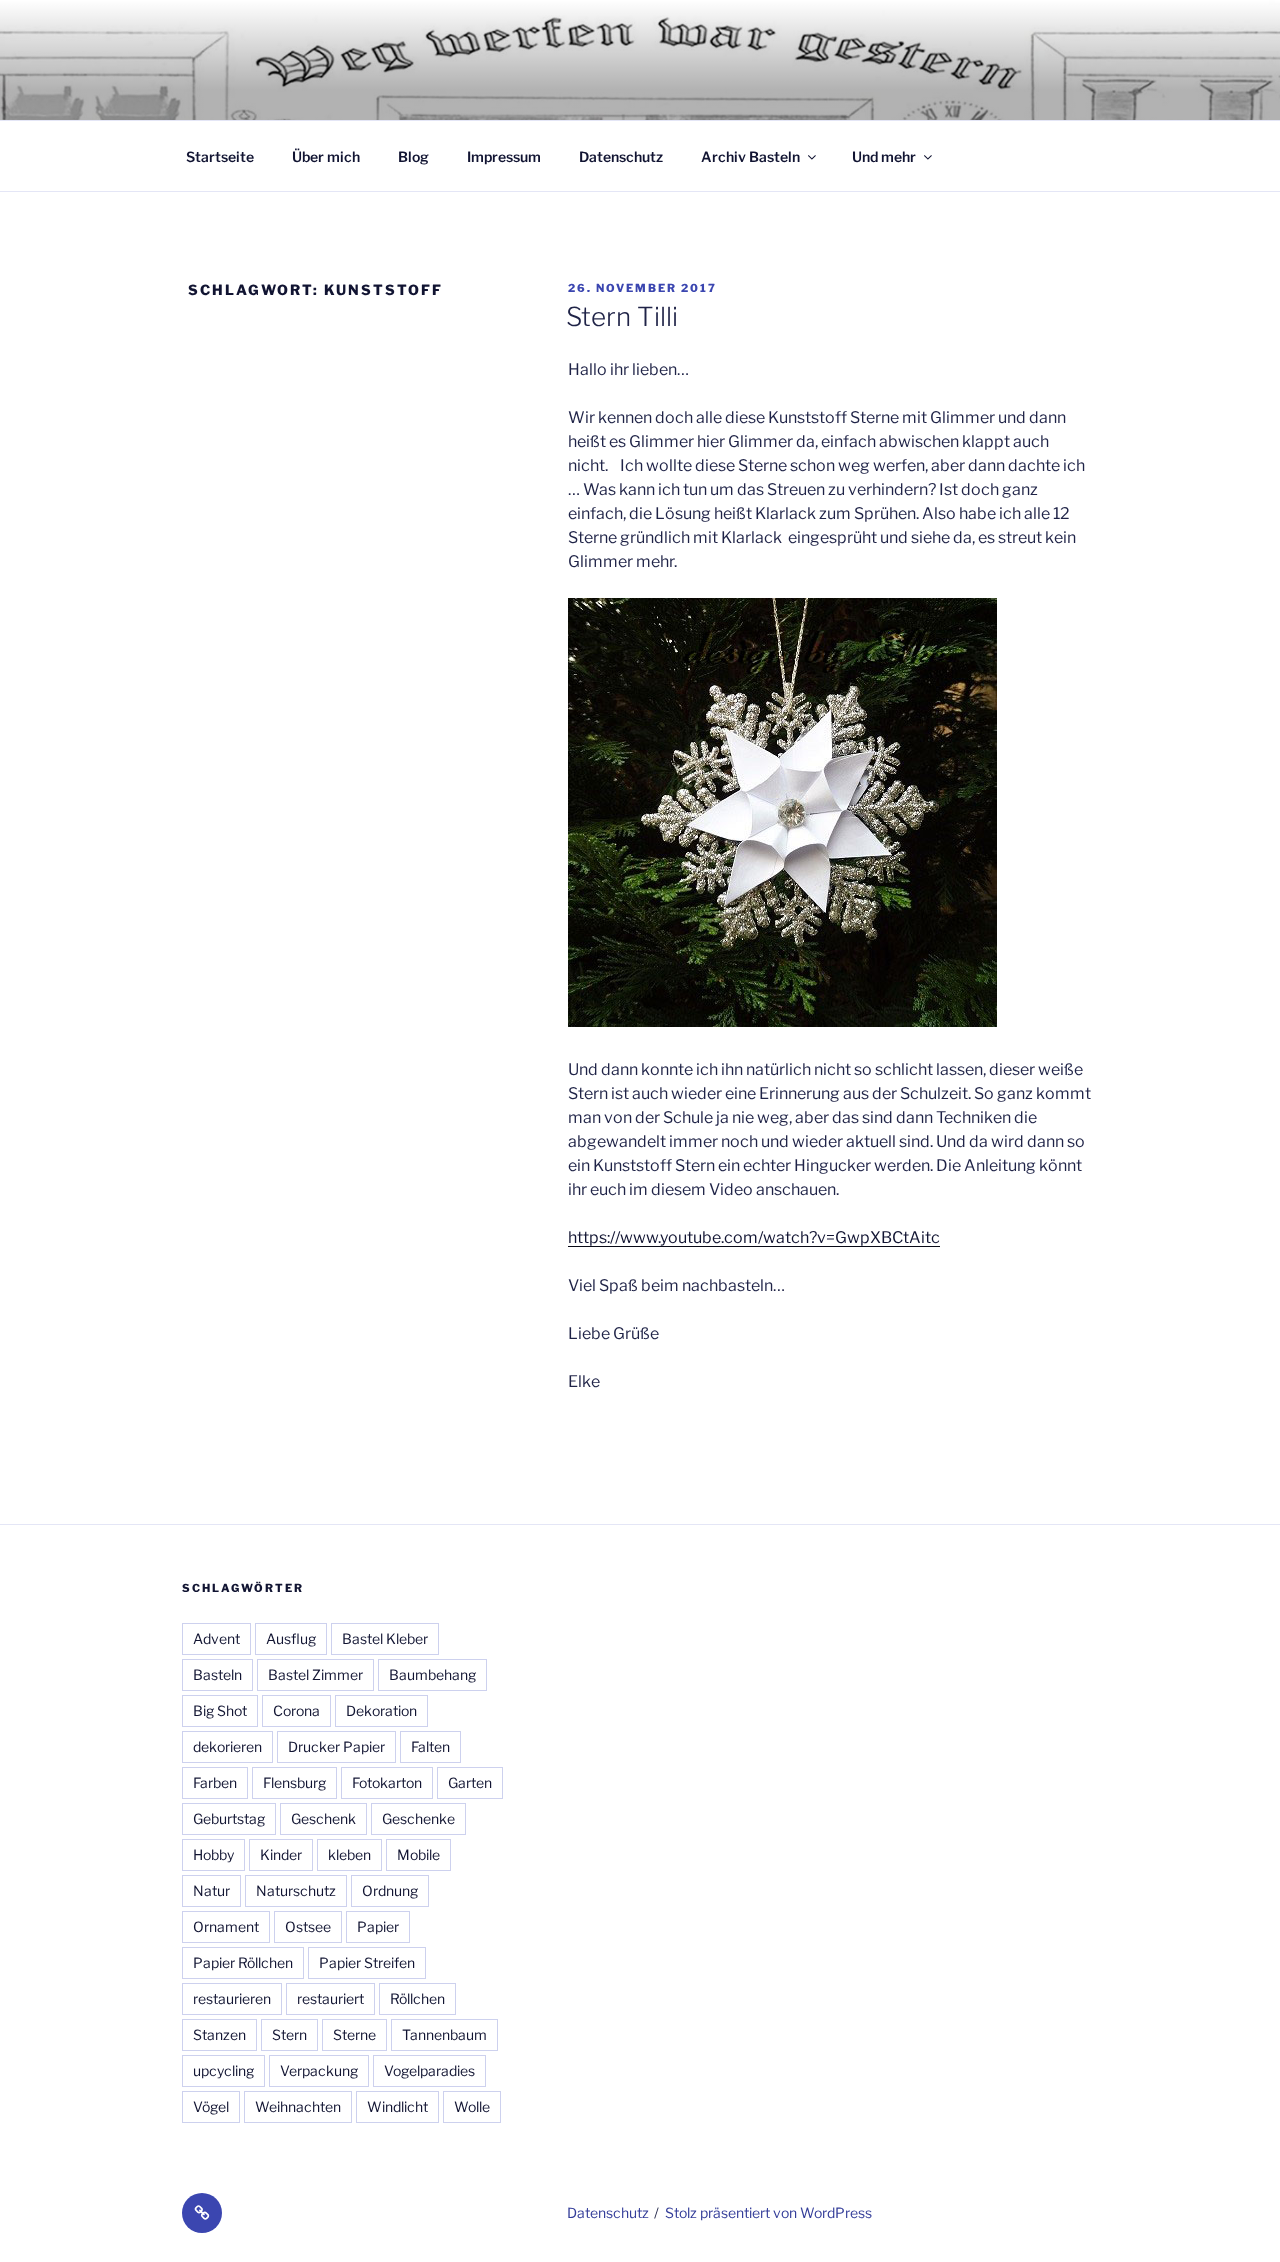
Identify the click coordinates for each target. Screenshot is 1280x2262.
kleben (349, 1854)
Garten (470, 1782)
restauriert (330, 1998)
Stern (289, 2034)
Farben (215, 1782)
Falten (430, 1746)
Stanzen (219, 2034)
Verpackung (319, 2070)
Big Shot (220, 1710)
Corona (296, 1710)
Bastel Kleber (385, 1638)
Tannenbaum (444, 2034)
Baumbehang (432, 1674)
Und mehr (884, 156)
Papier (378, 1926)
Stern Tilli (622, 316)
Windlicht (397, 2106)
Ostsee (308, 1926)
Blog (413, 156)
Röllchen (417, 1998)
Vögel (211, 2106)
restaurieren (232, 1998)
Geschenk (323, 1818)
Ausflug (291, 1638)
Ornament (226, 1926)
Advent (216, 1638)
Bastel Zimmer (315, 1674)
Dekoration (381, 1710)
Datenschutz (621, 156)
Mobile (418, 1854)
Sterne (354, 2034)
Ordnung (390, 1890)
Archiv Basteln (750, 156)
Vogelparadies (429, 2070)
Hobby (213, 1854)
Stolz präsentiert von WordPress (768, 2212)
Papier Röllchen (243, 1962)
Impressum (504, 156)
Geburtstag (229, 1818)
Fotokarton (387, 1782)
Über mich (326, 156)
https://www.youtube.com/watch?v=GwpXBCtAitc (754, 1237)
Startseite (220, 156)
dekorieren (227, 1746)
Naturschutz (296, 1890)
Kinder (281, 1854)
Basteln (217, 1674)
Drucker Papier (336, 1746)
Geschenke (418, 1818)
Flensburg (294, 1782)
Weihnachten (298, 2106)
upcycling (223, 2070)
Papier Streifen (367, 1962)
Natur (211, 1890)
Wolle (472, 2106)
